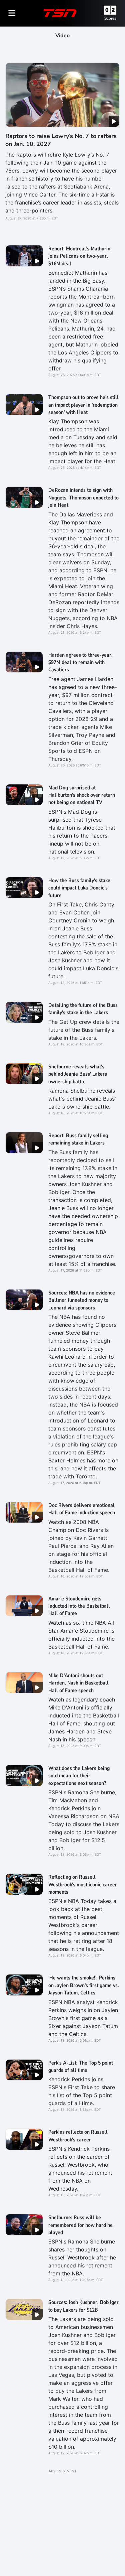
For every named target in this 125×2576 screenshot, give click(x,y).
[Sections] (12, 13)
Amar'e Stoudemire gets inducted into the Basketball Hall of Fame (79, 1606)
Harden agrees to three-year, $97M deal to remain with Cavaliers (80, 663)
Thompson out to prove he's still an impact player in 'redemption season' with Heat (83, 405)
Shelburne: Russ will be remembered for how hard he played (80, 2225)
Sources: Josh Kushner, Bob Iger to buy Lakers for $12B (83, 2306)
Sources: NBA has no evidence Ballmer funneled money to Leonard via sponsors (82, 1300)
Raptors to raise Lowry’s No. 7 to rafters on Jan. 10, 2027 (61, 140)
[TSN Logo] (60, 13)
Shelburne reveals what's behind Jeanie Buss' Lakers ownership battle (78, 1074)
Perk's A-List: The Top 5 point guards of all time (81, 2067)
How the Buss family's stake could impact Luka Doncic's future (79, 888)
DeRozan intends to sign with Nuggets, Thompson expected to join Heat (83, 498)
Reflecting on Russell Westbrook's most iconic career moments (83, 1885)
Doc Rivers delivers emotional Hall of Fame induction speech (82, 1509)
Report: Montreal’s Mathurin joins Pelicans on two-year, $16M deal (79, 256)
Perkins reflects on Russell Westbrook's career (78, 2136)
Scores (110, 18)
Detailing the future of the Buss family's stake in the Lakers (83, 1009)
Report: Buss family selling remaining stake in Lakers (78, 1139)
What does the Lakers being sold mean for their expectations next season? (79, 1776)
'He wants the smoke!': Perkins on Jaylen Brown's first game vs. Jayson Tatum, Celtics (84, 1985)
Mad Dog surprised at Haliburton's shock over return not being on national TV (82, 795)
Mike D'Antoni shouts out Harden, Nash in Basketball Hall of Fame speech (78, 1683)
